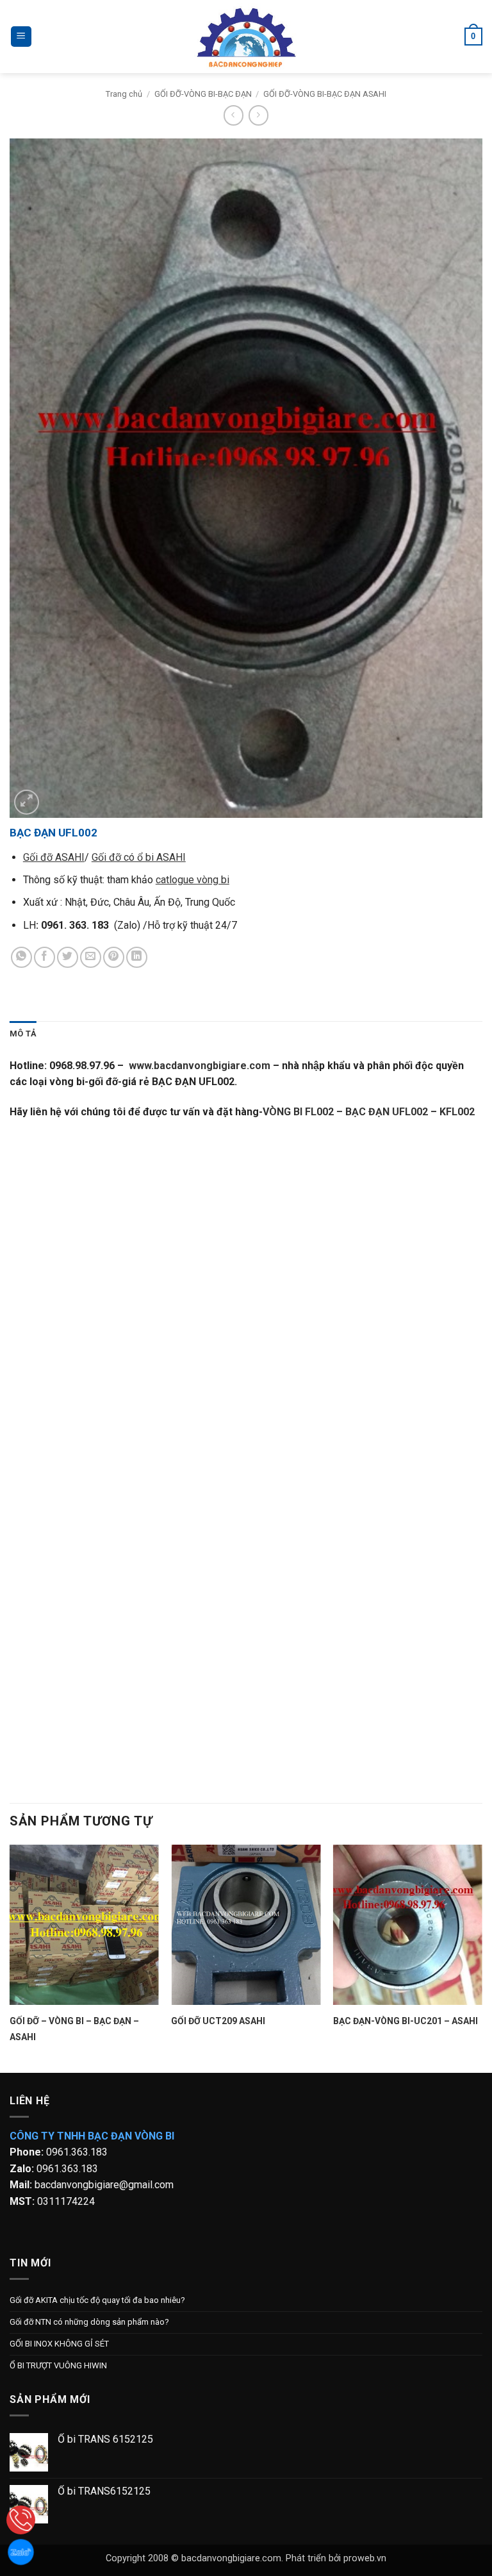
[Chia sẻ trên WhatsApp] (21, 957)
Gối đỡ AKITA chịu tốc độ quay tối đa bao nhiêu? (97, 2300)
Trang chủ (124, 94)
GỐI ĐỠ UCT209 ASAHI (218, 2021)
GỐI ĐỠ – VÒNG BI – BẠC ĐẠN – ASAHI (74, 2029)
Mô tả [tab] (23, 1034)
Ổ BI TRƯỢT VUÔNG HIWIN (58, 2365)
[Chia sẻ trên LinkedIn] (137, 957)
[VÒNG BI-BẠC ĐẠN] (246, 37)
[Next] (482, 1957)
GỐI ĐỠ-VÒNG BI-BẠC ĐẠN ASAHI (325, 94)
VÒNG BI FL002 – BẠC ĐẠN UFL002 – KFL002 (369, 1112)
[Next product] (234, 115)
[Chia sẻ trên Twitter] (68, 957)
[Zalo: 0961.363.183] (21, 2552)
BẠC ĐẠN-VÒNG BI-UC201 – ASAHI (406, 2021)
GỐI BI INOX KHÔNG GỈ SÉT (59, 2344)
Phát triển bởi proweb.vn (336, 2558)
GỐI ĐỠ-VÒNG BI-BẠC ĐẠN (203, 94)
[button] (21, 37)
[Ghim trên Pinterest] (114, 957)
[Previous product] (258, 115)
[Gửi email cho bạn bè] (91, 957)
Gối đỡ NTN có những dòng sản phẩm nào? (89, 2322)
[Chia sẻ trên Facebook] (45, 957)
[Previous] (10, 1957)
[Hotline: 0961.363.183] (21, 2520)
